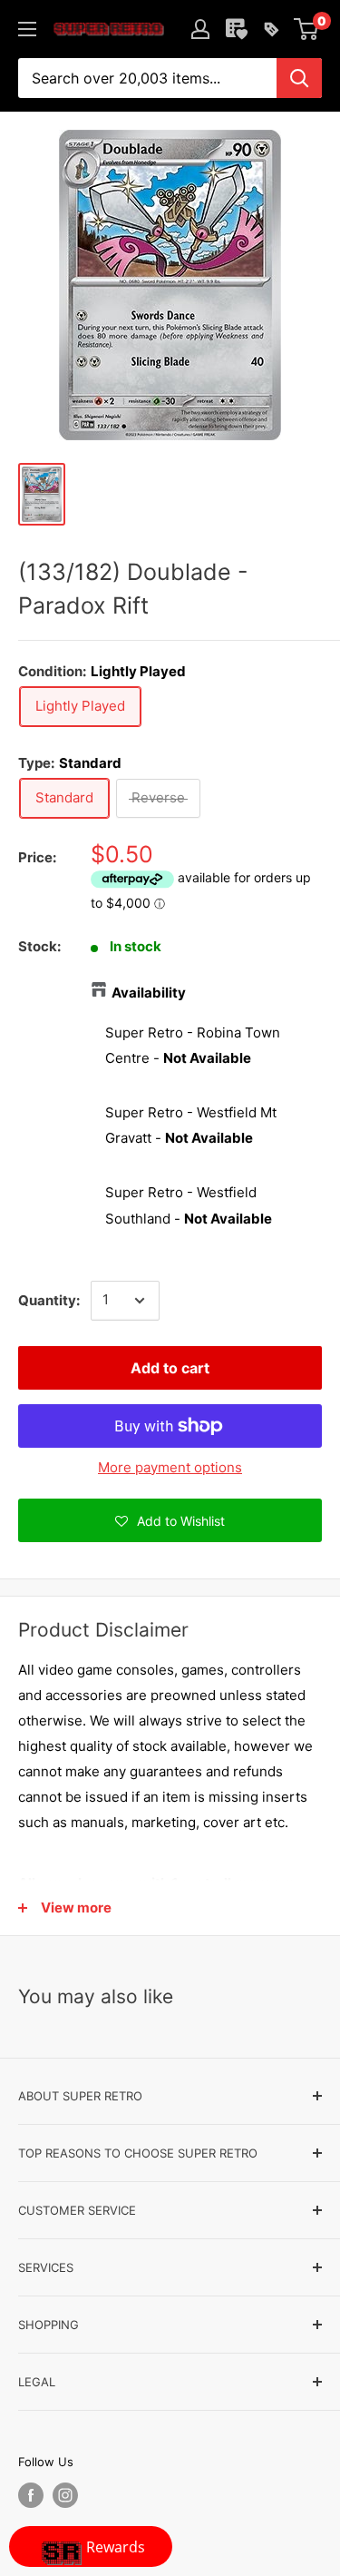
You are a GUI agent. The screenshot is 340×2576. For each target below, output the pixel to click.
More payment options (170, 1467)
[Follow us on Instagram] (65, 2495)
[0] (307, 29)
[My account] (200, 29)
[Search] (299, 78)
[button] (170, 1520)
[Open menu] (27, 29)
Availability (149, 993)
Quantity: (49, 1300)
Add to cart (170, 1368)
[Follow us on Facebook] (31, 2495)
